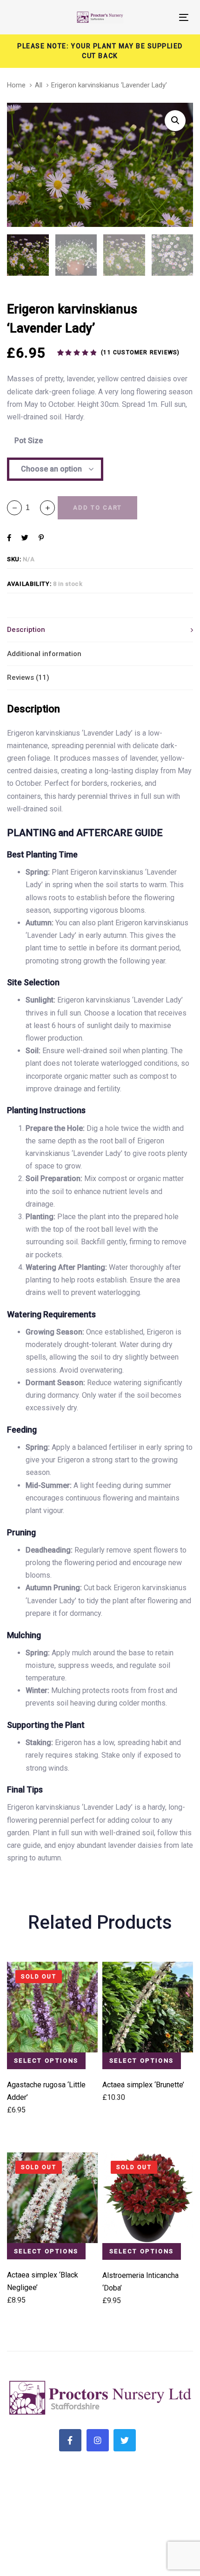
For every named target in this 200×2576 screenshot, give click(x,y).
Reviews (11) (28, 677)
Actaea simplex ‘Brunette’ (143, 2085)
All (39, 85)
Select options (46, 2061)
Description (26, 630)
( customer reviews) (140, 352)
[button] (47, 508)
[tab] (100, 630)
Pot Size (29, 441)
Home (16, 85)
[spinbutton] (31, 508)
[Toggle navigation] (159, 17)
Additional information (44, 654)
